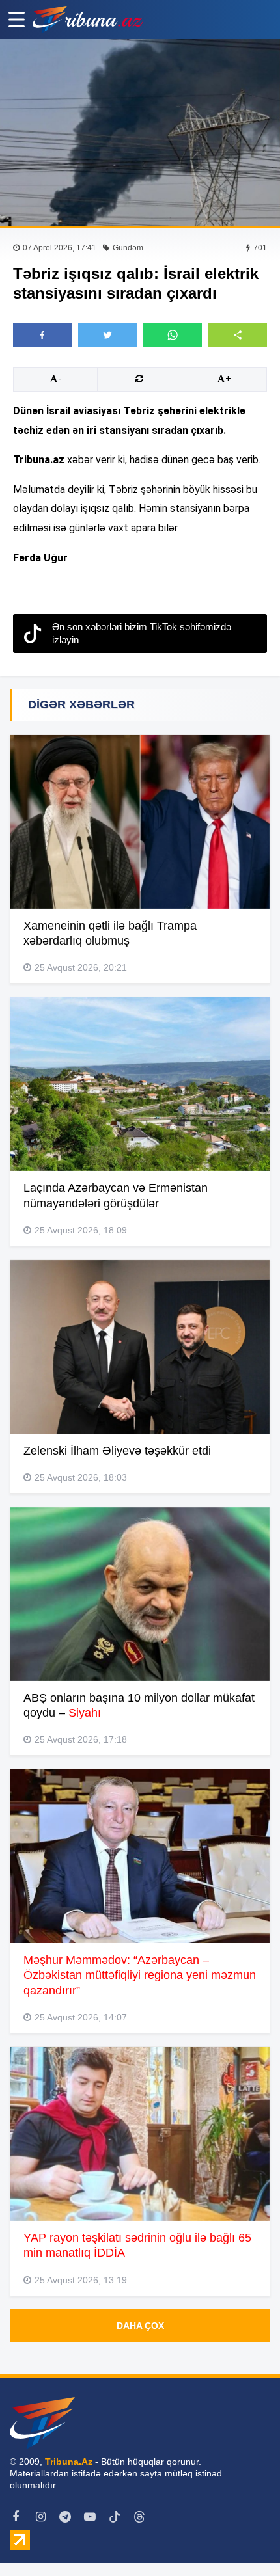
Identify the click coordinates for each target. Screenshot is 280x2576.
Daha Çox (140, 2326)
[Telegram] (65, 2517)
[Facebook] (16, 2517)
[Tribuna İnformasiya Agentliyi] (88, 20)
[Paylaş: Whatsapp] (173, 335)
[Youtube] (90, 2517)
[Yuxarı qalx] (244, 2540)
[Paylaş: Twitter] (107, 335)
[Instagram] (40, 2517)
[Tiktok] (115, 2517)
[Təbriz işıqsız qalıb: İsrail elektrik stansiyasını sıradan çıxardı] (140, 133)
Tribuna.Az (69, 2462)
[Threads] (139, 2517)
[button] (238, 335)
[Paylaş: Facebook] (42, 335)
